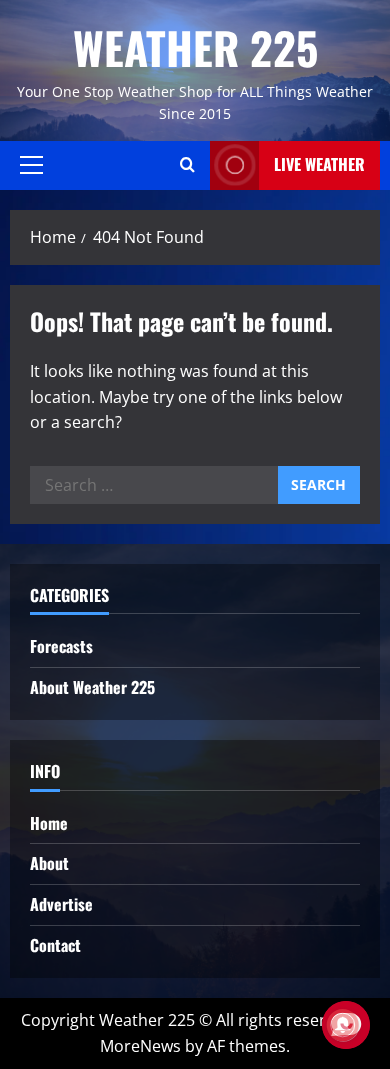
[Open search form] (187, 165)
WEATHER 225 (195, 47)
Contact (55, 945)
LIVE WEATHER (319, 164)
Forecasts (61, 646)
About (49, 863)
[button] (31, 165)
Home (49, 823)
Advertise (61, 904)
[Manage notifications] (343, 1025)
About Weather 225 (92, 687)
